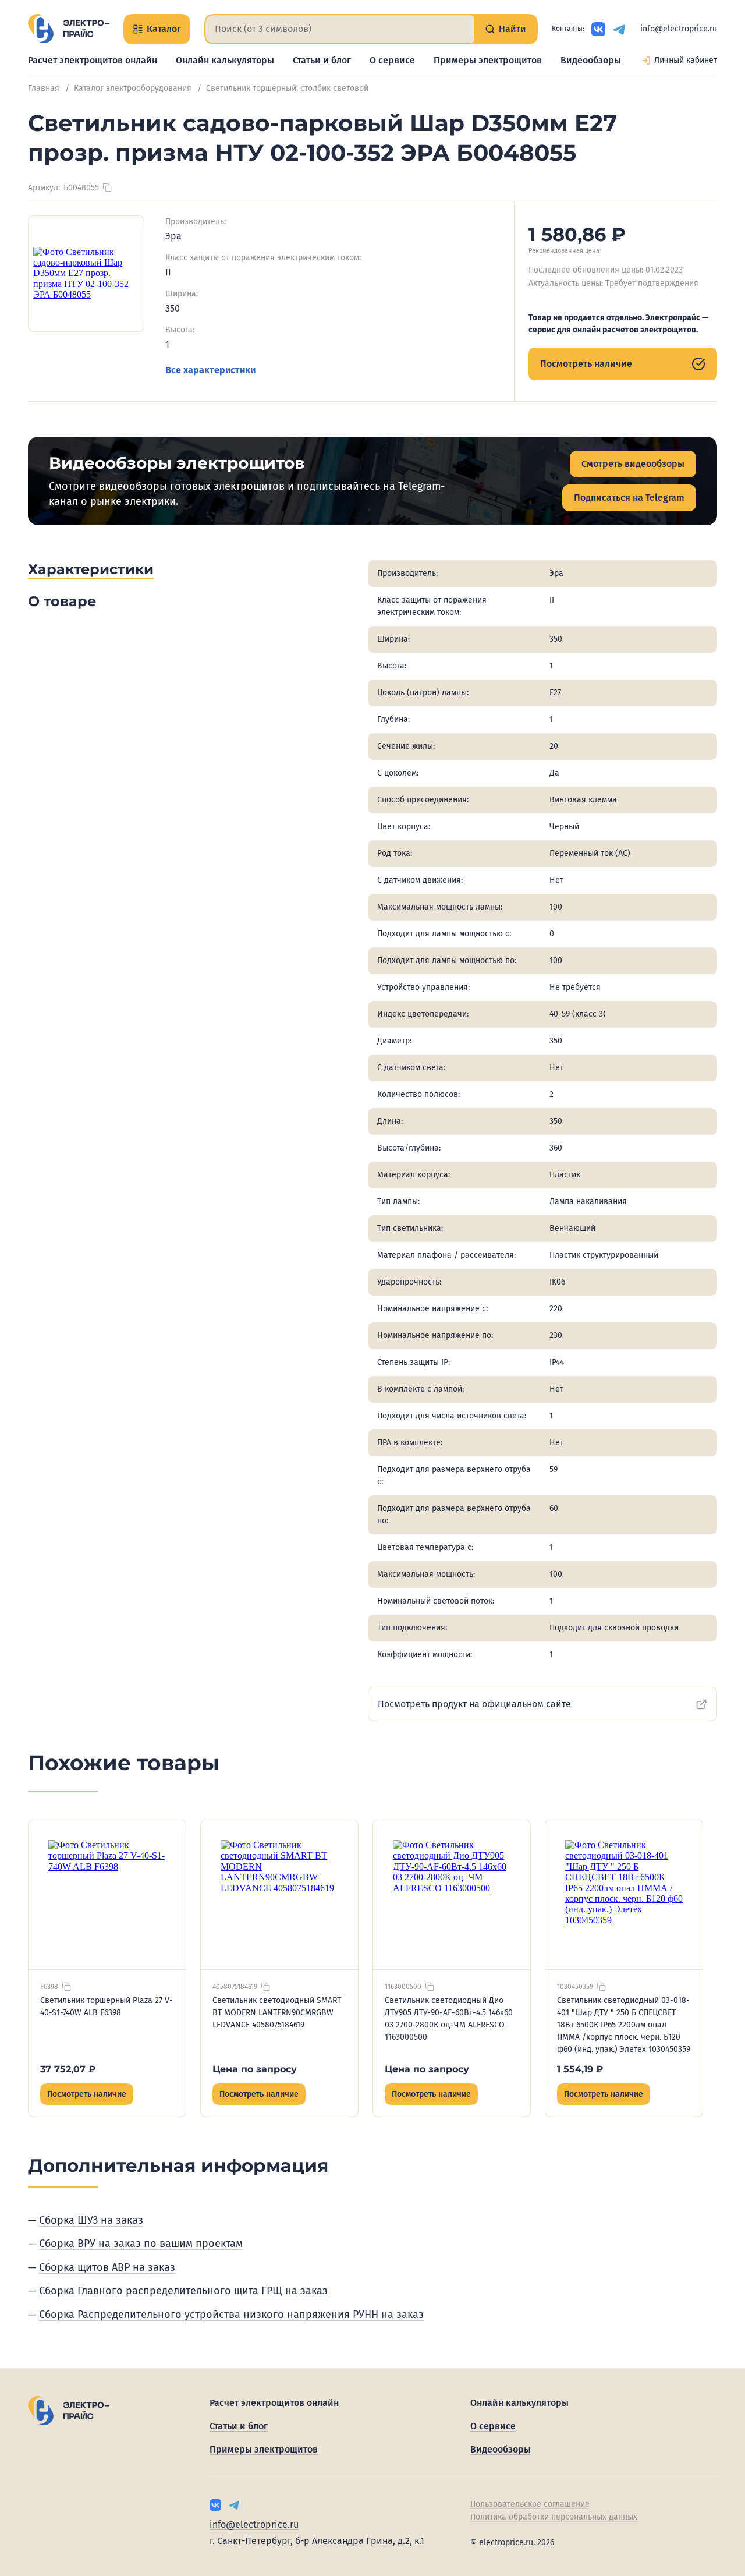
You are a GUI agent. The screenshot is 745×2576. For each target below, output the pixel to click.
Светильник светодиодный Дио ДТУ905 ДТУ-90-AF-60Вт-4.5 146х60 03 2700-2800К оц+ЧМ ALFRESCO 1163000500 (449, 2019)
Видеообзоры (591, 60)
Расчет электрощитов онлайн (93, 60)
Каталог (164, 29)
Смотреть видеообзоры (633, 464)
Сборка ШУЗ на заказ (91, 2220)
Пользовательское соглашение (530, 2504)
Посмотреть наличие (586, 364)
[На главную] (69, 29)
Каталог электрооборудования (133, 88)
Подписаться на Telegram (629, 498)
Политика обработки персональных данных (554, 2517)
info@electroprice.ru (679, 29)
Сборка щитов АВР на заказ (107, 2267)
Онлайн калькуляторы (225, 60)
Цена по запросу (255, 2069)
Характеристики (91, 569)
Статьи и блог (322, 60)
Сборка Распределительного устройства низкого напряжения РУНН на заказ (231, 2315)
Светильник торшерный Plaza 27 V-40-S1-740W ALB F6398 (107, 2007)
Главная (44, 88)
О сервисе (392, 60)
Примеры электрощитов (488, 60)
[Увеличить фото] (86, 274)
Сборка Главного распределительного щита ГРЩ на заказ (183, 2291)
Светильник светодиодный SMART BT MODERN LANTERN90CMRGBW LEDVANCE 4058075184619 (277, 2013)
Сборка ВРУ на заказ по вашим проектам (141, 2244)
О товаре (62, 601)
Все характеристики (210, 370)
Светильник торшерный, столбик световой (287, 88)
